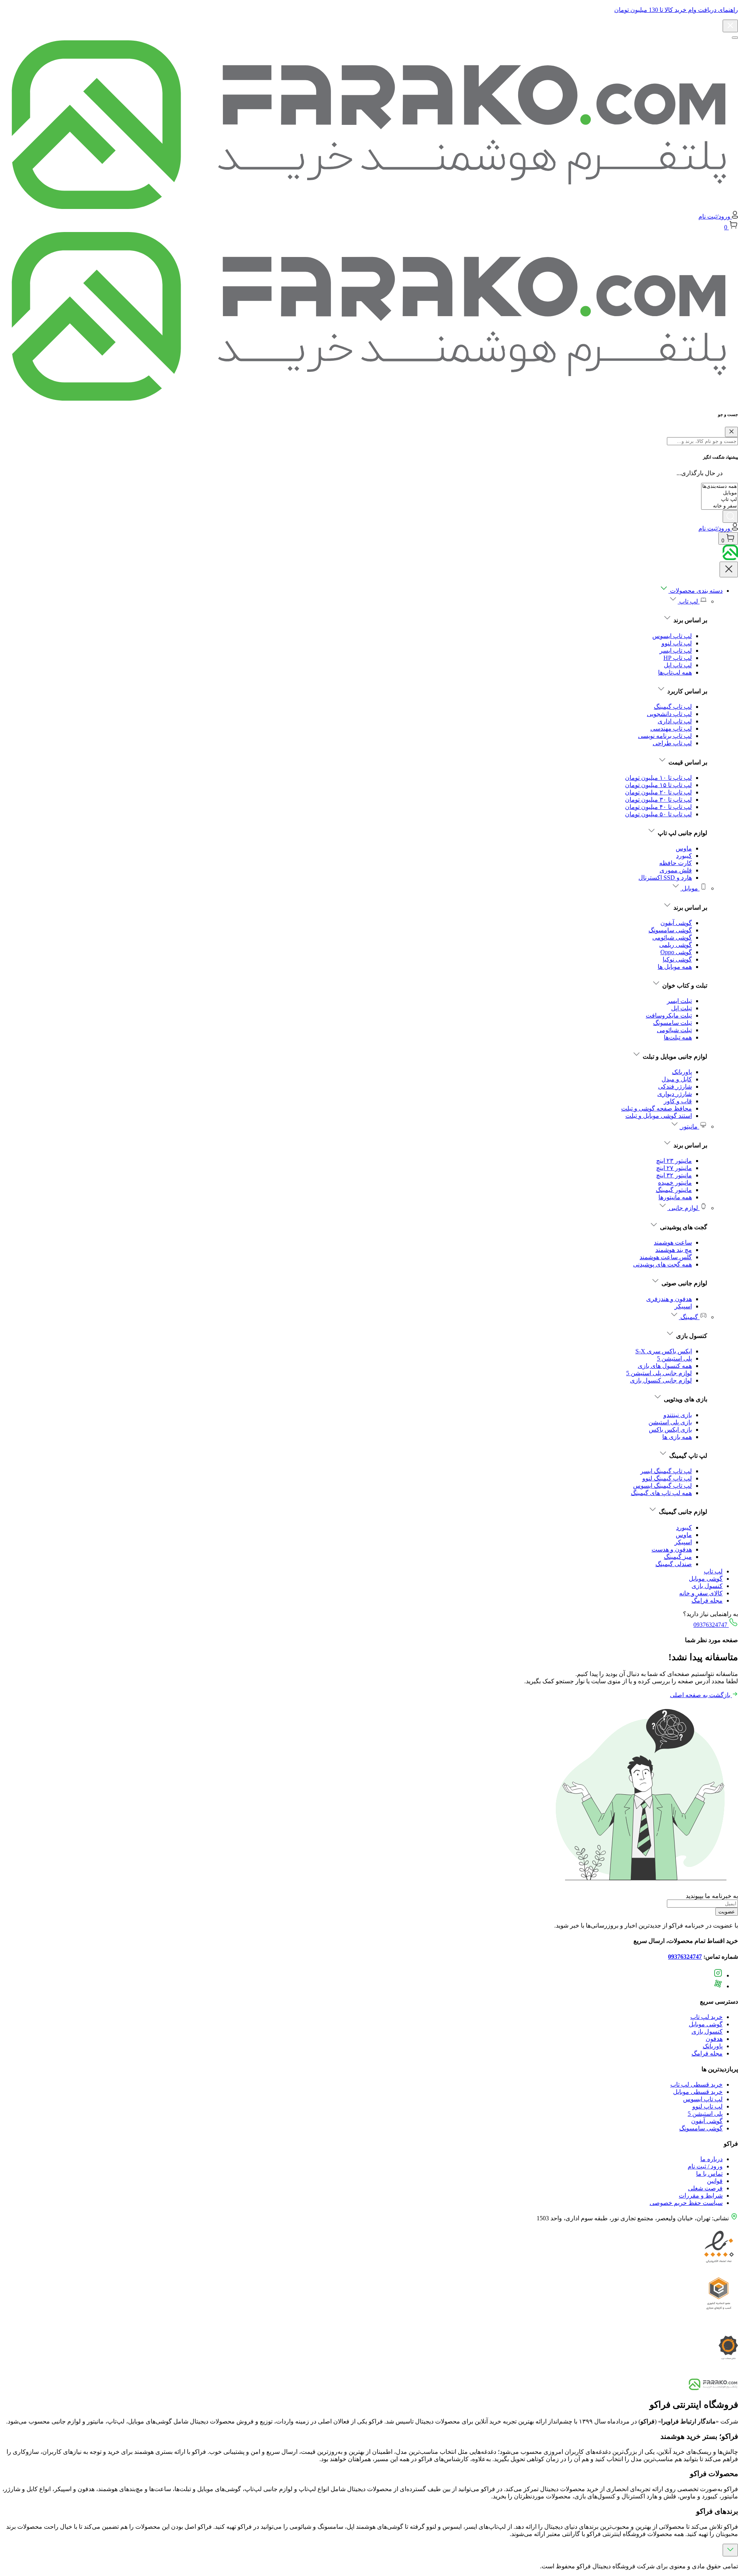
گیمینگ (689, 1317)
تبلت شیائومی (674, 1030)
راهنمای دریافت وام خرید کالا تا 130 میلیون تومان (676, 10)
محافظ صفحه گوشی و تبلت (657, 1108)
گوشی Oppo (676, 952)
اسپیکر (683, 1306)
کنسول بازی (707, 1586)
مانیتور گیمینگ (674, 1190)
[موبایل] (720, 493)
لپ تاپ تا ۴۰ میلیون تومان (658, 807)
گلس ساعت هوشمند (666, 1257)
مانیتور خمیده (675, 1183)
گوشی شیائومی (672, 937)
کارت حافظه (676, 863)
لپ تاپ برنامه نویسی (665, 736)
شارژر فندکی (675, 1087)
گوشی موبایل (706, 1579)
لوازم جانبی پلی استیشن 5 (659, 1373)
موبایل (690, 888)
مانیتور (689, 1126)
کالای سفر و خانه (701, 1593)
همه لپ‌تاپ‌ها (675, 672)
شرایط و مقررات (701, 2196)
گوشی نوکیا (677, 959)
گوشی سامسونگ (670, 930)
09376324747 (711, 1625)
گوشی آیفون (676, 923)
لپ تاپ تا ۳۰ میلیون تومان (658, 800)
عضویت (727, 1912)
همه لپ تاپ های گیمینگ (661, 1493)
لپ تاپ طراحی (672, 743)
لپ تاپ (689, 601)
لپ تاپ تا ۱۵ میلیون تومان (658, 785)
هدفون (714, 2039)
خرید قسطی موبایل (698, 2092)
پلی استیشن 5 (674, 1358)
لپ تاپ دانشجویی (669, 714)
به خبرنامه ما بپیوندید (712, 1896)
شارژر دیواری (675, 1094)
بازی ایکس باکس (670, 1430)
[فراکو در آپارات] (718, 1986)
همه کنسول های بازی (665, 1366)
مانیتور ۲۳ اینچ (674, 1161)
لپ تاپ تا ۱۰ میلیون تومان (658, 778)
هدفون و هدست (672, 1549)
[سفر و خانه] (720, 506)
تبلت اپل (681, 1008)
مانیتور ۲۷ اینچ (674, 1168)
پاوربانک (682, 1072)
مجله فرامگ (707, 1600)
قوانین (715, 2181)
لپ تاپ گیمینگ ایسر (666, 1471)
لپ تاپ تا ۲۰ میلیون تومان (658, 792)
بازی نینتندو (678, 1415)
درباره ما (711, 2159)
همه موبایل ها (675, 967)
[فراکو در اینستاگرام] (718, 1975)
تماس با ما (709, 2174)
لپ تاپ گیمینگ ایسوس (662, 1486)
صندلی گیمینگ (674, 1564)
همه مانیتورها (675, 1197)
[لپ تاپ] (720, 500)
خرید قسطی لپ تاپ (696, 2085)
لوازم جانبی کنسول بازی (661, 1380)
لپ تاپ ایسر (676, 651)
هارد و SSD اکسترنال (665, 878)
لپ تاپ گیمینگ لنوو (667, 1478)
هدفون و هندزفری (669, 1299)
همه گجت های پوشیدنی (662, 1264)
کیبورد (684, 856)
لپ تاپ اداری (675, 721)
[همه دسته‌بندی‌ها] (720, 487)
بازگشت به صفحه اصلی (701, 1695)
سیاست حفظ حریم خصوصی (686, 2203)
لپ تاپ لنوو (677, 643)
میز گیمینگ (678, 1557)
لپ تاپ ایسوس (672, 636)
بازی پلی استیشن (670, 1422)
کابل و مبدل (677, 1079)
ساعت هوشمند (673, 1242)
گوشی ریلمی (676, 945)
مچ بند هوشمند (674, 1250)
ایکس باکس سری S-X (664, 1351)
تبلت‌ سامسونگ (672, 1023)
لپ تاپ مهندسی (671, 729)
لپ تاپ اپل (678, 665)
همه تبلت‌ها (678, 1037)
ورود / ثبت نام (705, 2166)
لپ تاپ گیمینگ (673, 707)
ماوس (684, 848)
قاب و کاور (678, 1101)
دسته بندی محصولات (696, 591)
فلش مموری (676, 870)
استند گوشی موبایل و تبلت (659, 1116)
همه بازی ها (677, 1437)
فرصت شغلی (705, 2188)
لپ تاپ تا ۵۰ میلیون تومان (658, 814)
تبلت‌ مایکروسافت (669, 1015)
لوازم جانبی (683, 1208)
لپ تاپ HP (678, 658)
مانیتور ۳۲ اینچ (674, 1175)
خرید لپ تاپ (706, 2017)
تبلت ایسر (679, 1001)
